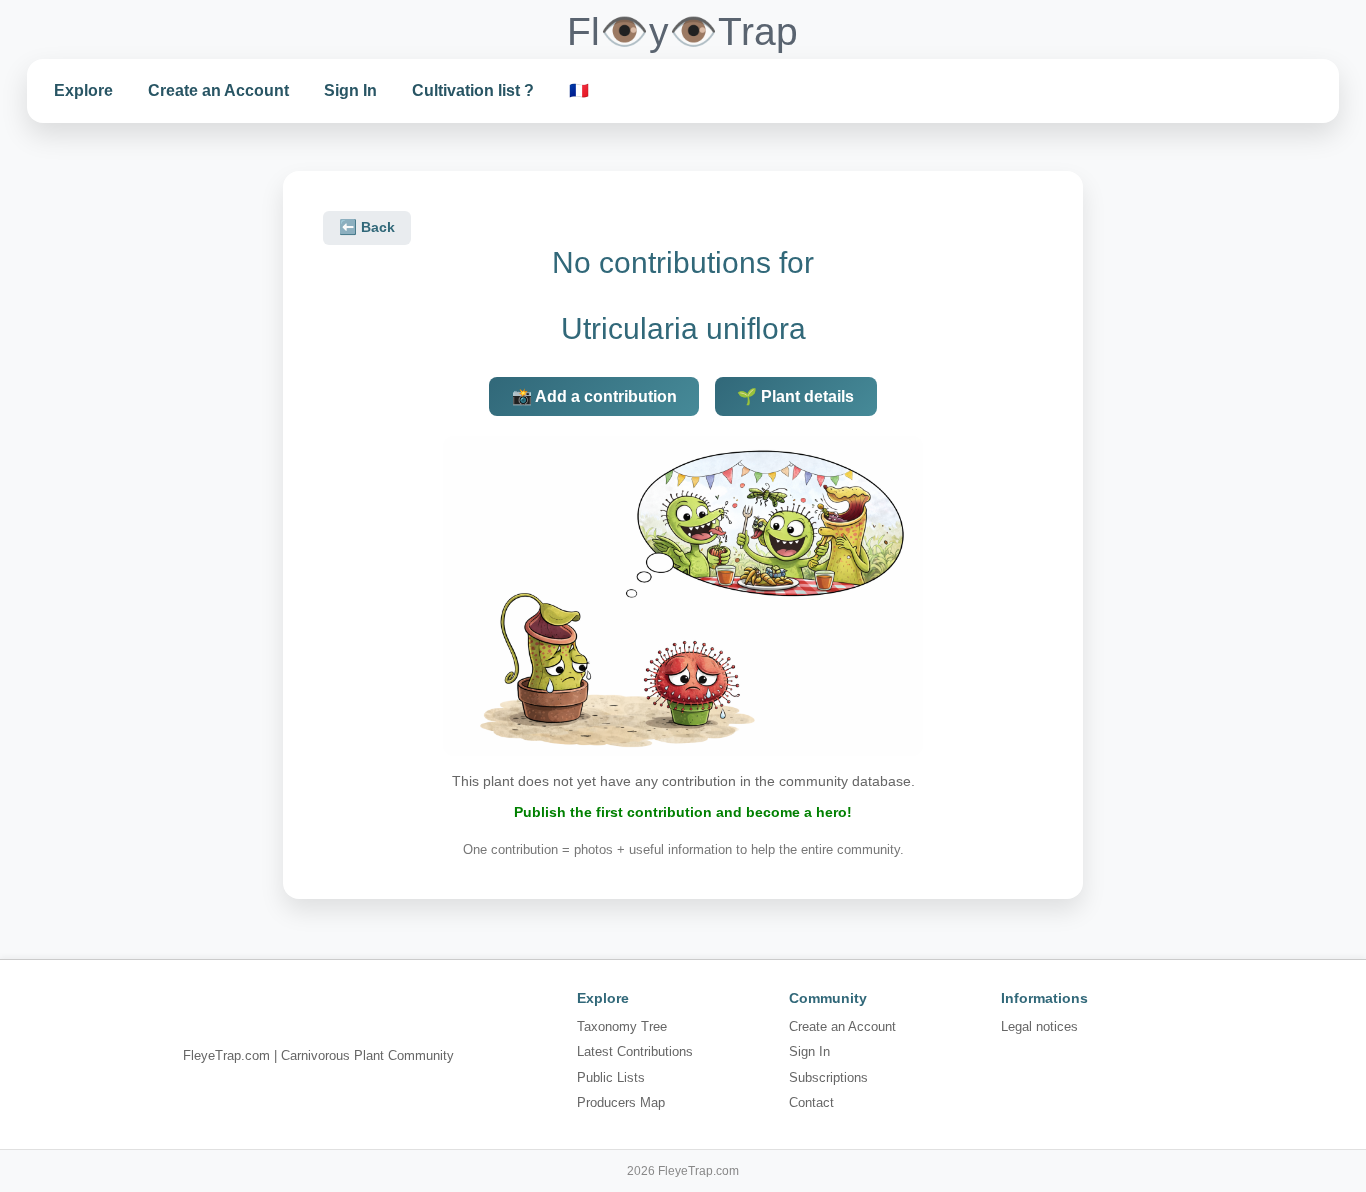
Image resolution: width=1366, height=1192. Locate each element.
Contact (811, 1102)
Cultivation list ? (473, 90)
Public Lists (611, 1077)
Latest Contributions (635, 1051)
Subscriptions (828, 1077)
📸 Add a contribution (594, 396)
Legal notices (1039, 1026)
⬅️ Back (367, 227)
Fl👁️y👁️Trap (682, 31)
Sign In (350, 90)
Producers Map (621, 1102)
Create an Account (218, 90)
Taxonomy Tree (622, 1026)
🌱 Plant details (795, 396)
